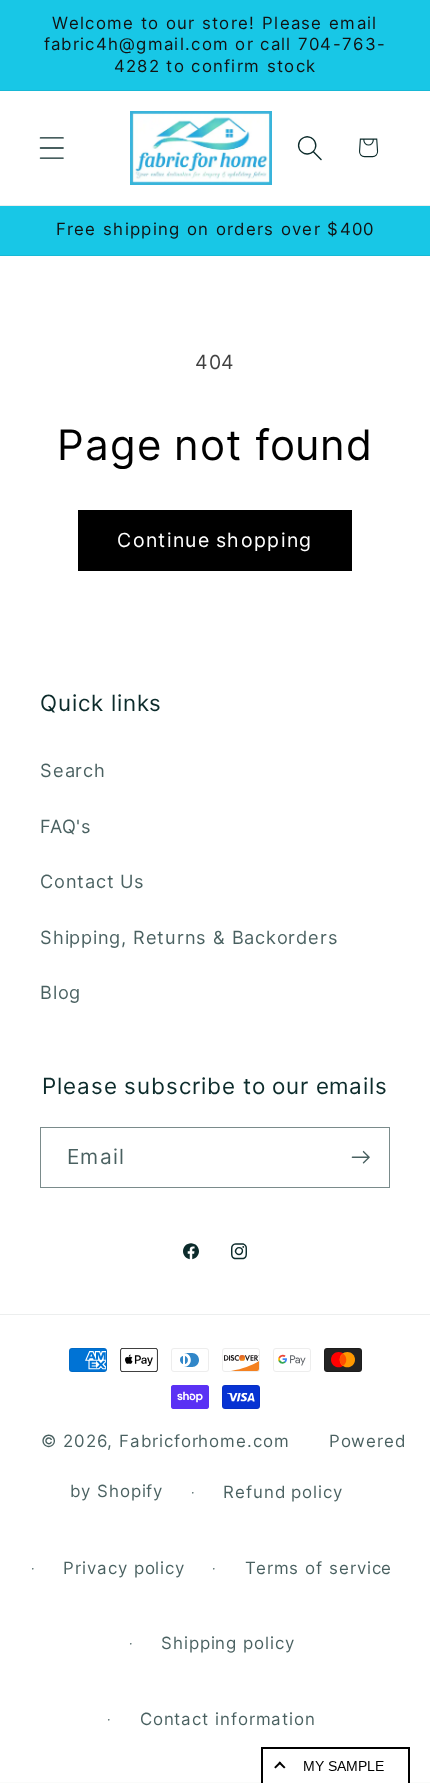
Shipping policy (228, 1643)
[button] (51, 147)
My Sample (343, 1766)
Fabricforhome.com (204, 1441)
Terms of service (319, 1568)
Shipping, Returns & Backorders (189, 937)
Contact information (228, 1719)
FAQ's (66, 826)
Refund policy (283, 1492)
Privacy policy (124, 1568)
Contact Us (92, 881)
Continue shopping (214, 540)
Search (73, 770)
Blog (60, 992)
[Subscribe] (360, 1157)
